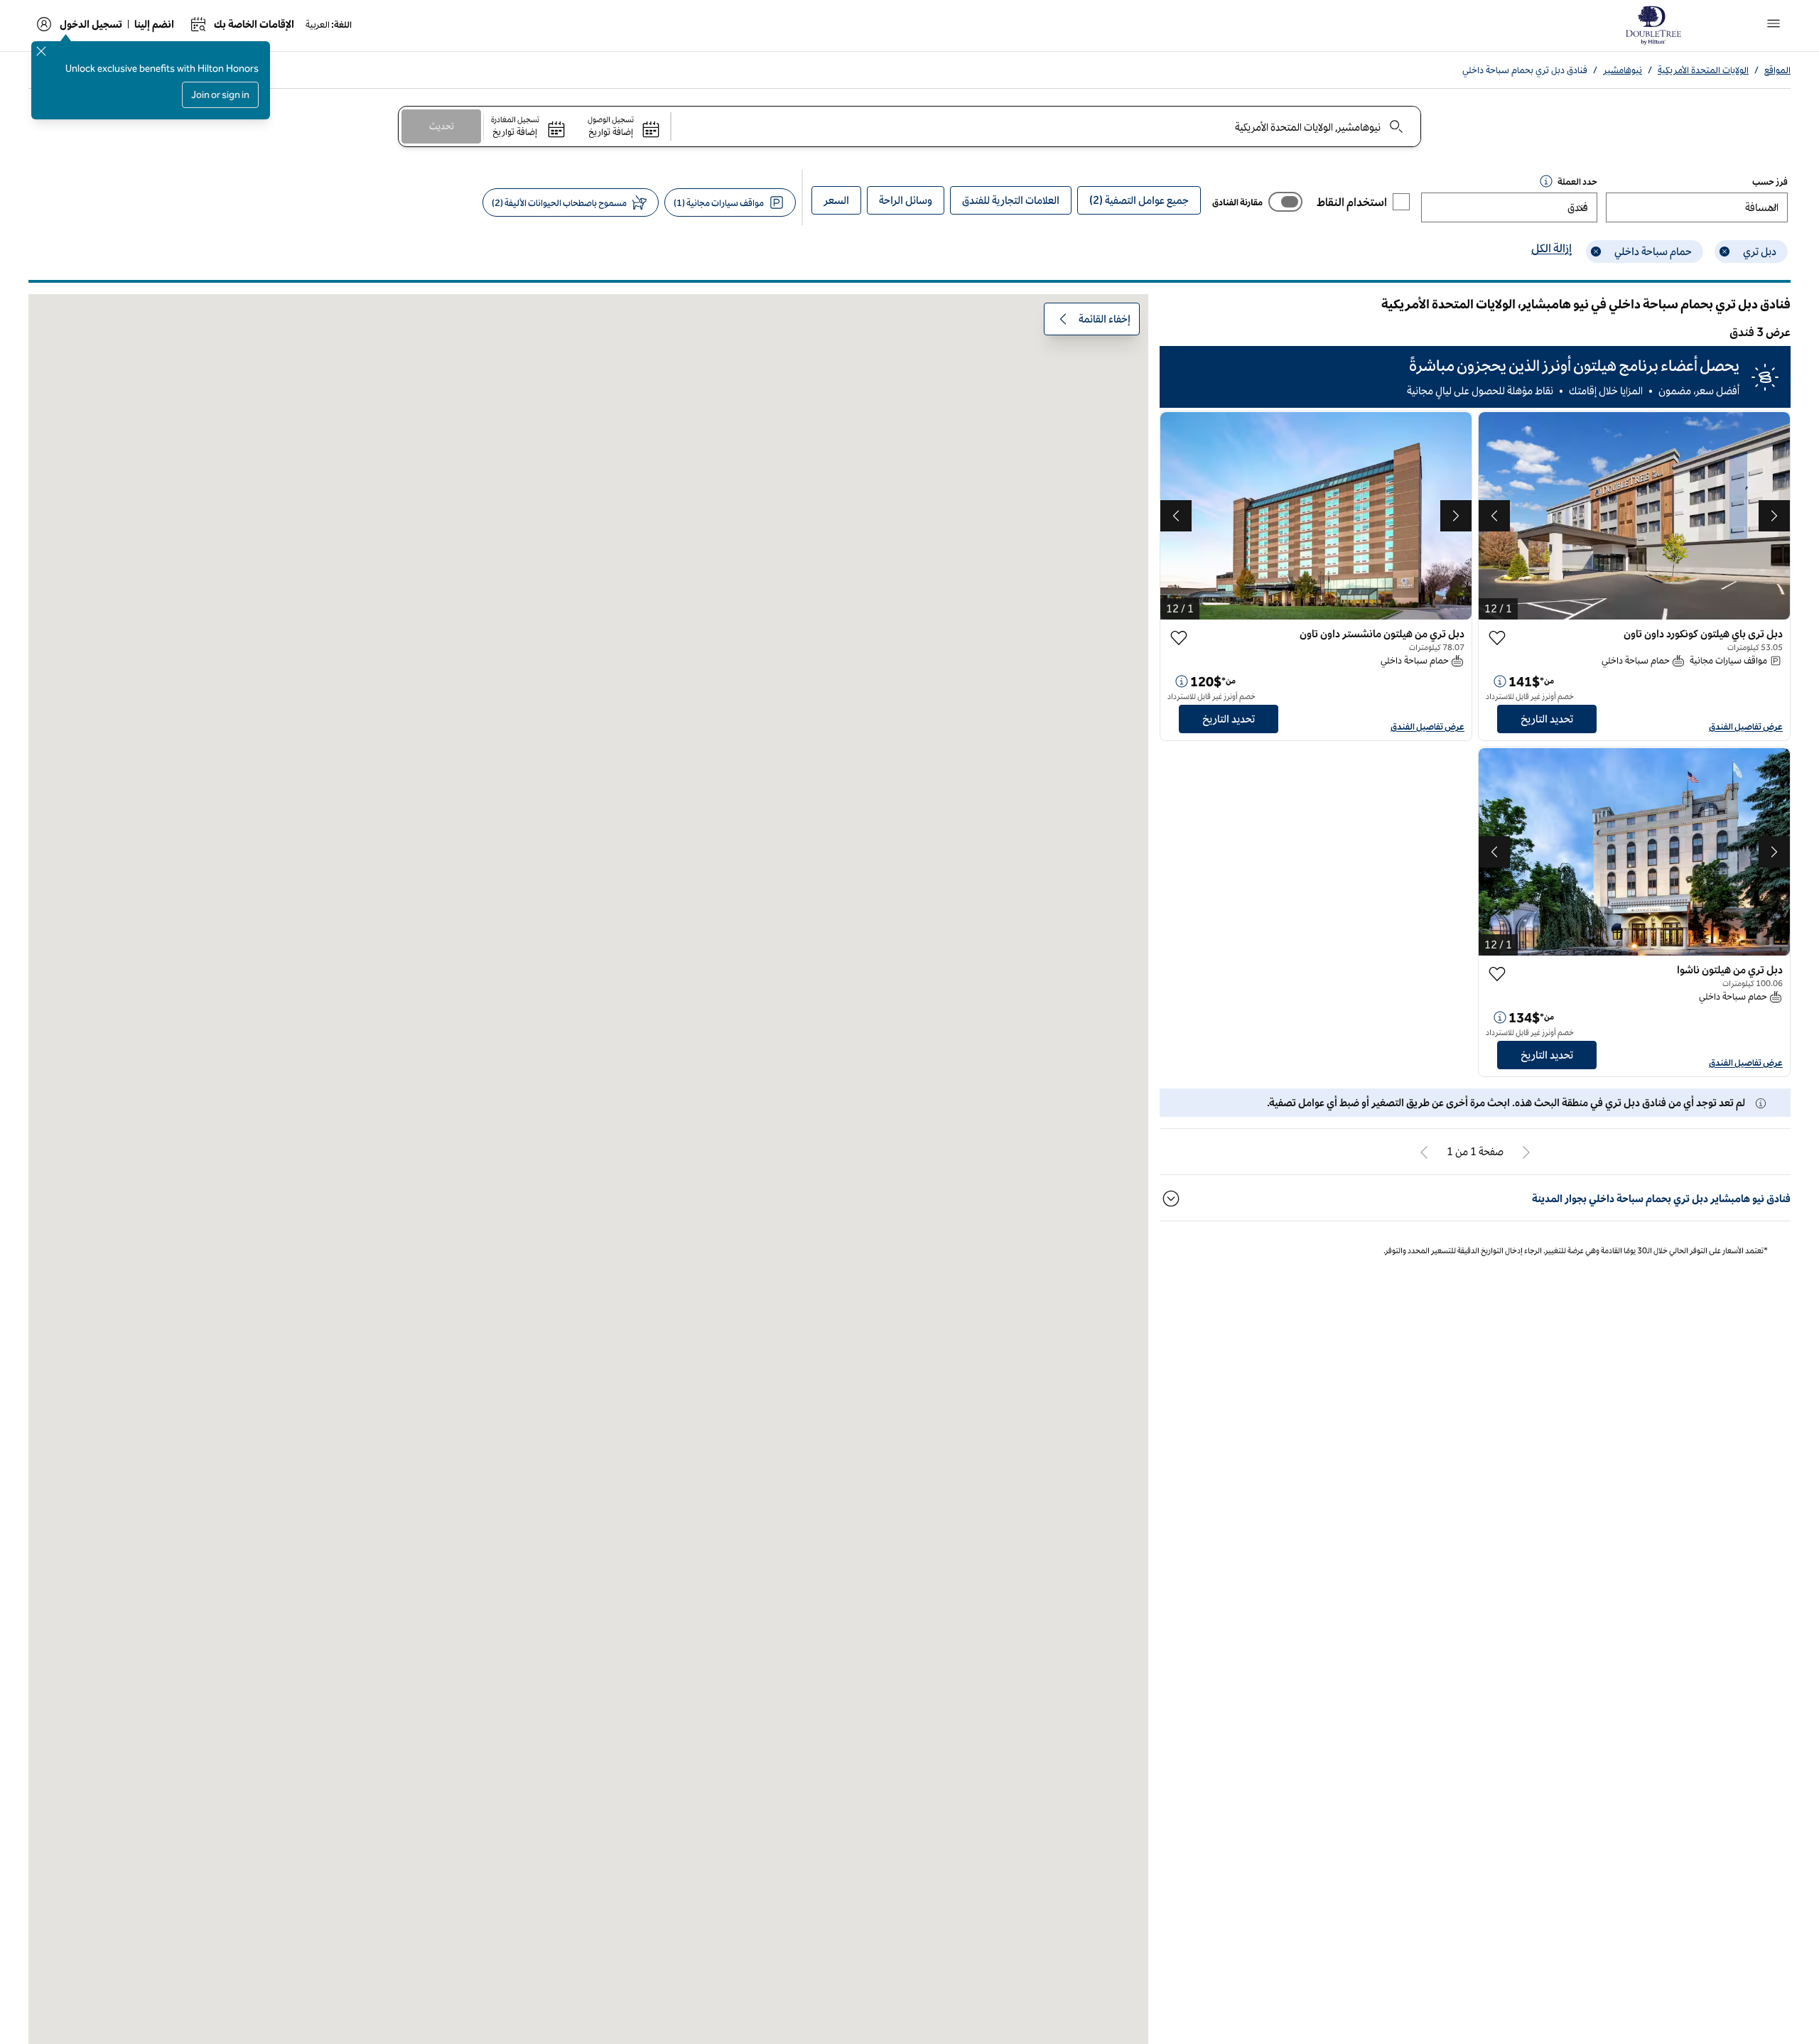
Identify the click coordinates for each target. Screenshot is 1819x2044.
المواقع (1777, 70)
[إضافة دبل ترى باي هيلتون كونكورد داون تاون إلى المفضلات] (1497, 638)
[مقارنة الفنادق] (1285, 202)
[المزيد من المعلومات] (1500, 681)
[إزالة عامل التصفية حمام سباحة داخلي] (1596, 252)
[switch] (1285, 202)
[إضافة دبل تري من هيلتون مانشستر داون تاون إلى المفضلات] (1179, 638)
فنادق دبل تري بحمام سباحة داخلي (1525, 70)
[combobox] (1047, 126)
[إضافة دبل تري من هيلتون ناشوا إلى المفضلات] (1497, 974)
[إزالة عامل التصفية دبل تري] (1724, 252)
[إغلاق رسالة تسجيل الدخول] (41, 51)
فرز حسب (1770, 182)
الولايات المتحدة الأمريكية (1703, 70)
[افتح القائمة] (1774, 23)
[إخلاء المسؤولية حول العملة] (1546, 181)
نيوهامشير (1623, 70)
